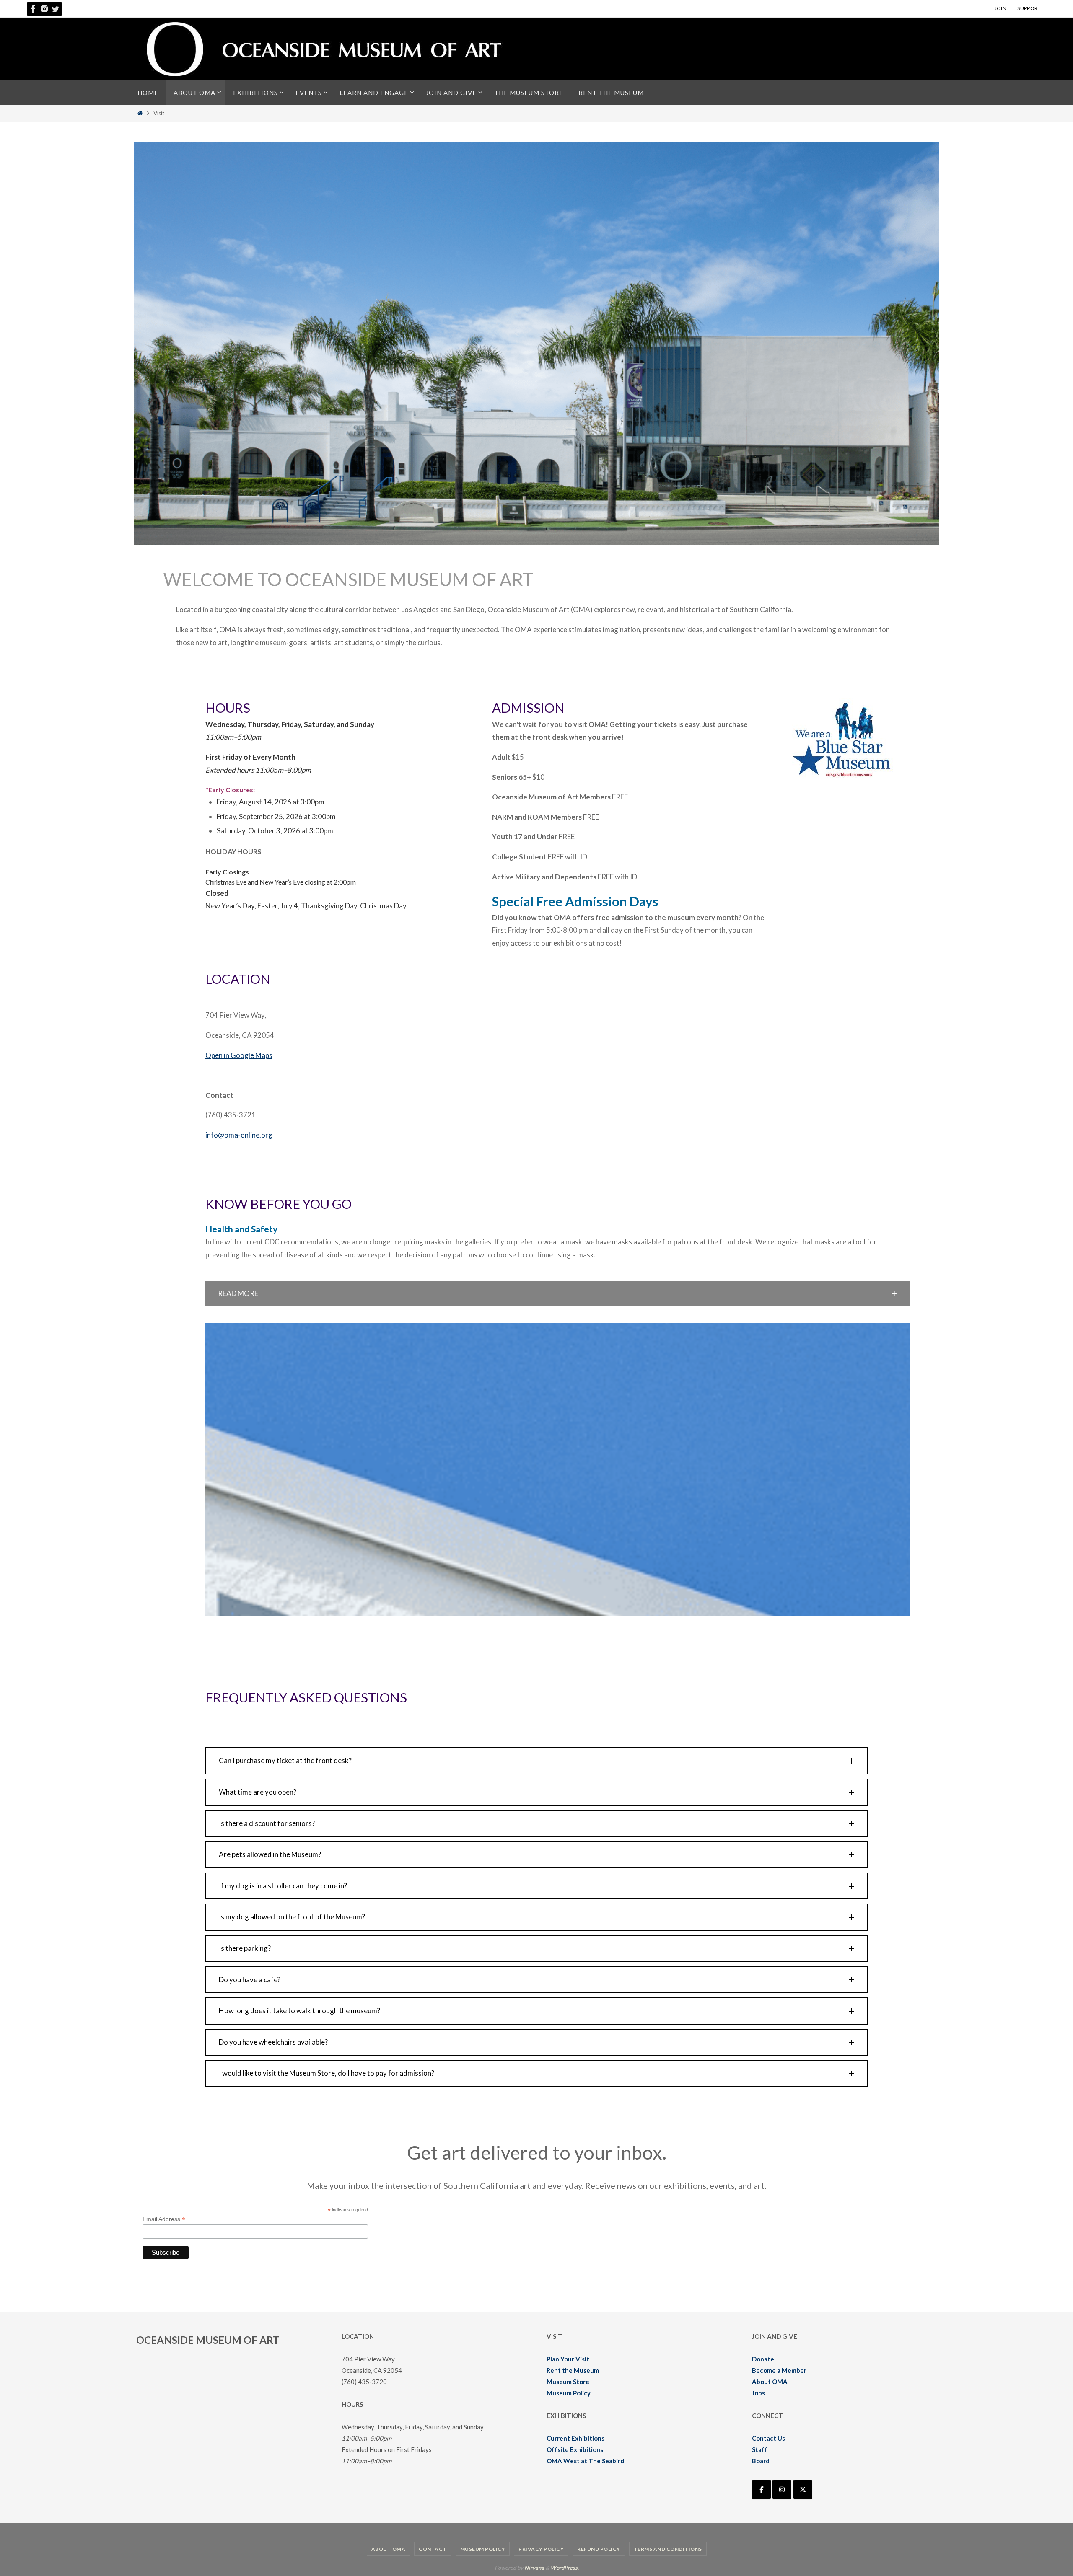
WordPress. (565, 2568)
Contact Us (768, 2438)
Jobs (758, 2393)
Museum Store (568, 2382)
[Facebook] (34, 9)
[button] (557, 1294)
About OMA (770, 2382)
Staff (760, 2449)
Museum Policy (569, 2393)
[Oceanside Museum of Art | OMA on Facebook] (761, 2489)
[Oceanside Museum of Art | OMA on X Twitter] (803, 2489)
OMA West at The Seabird (585, 2461)
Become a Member (779, 2370)
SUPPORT (1029, 8)
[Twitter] (55, 9)
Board (761, 2461)
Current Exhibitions (575, 2438)
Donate (763, 2359)
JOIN (1001, 8)
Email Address (164, 2219)
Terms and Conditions (668, 2549)
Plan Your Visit (568, 2359)
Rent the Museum (573, 2370)
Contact (433, 2549)
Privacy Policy (541, 2549)
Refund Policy (599, 2549)
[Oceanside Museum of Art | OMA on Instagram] (782, 2489)
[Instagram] (44, 9)
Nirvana (534, 2568)
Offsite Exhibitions (575, 2449)
